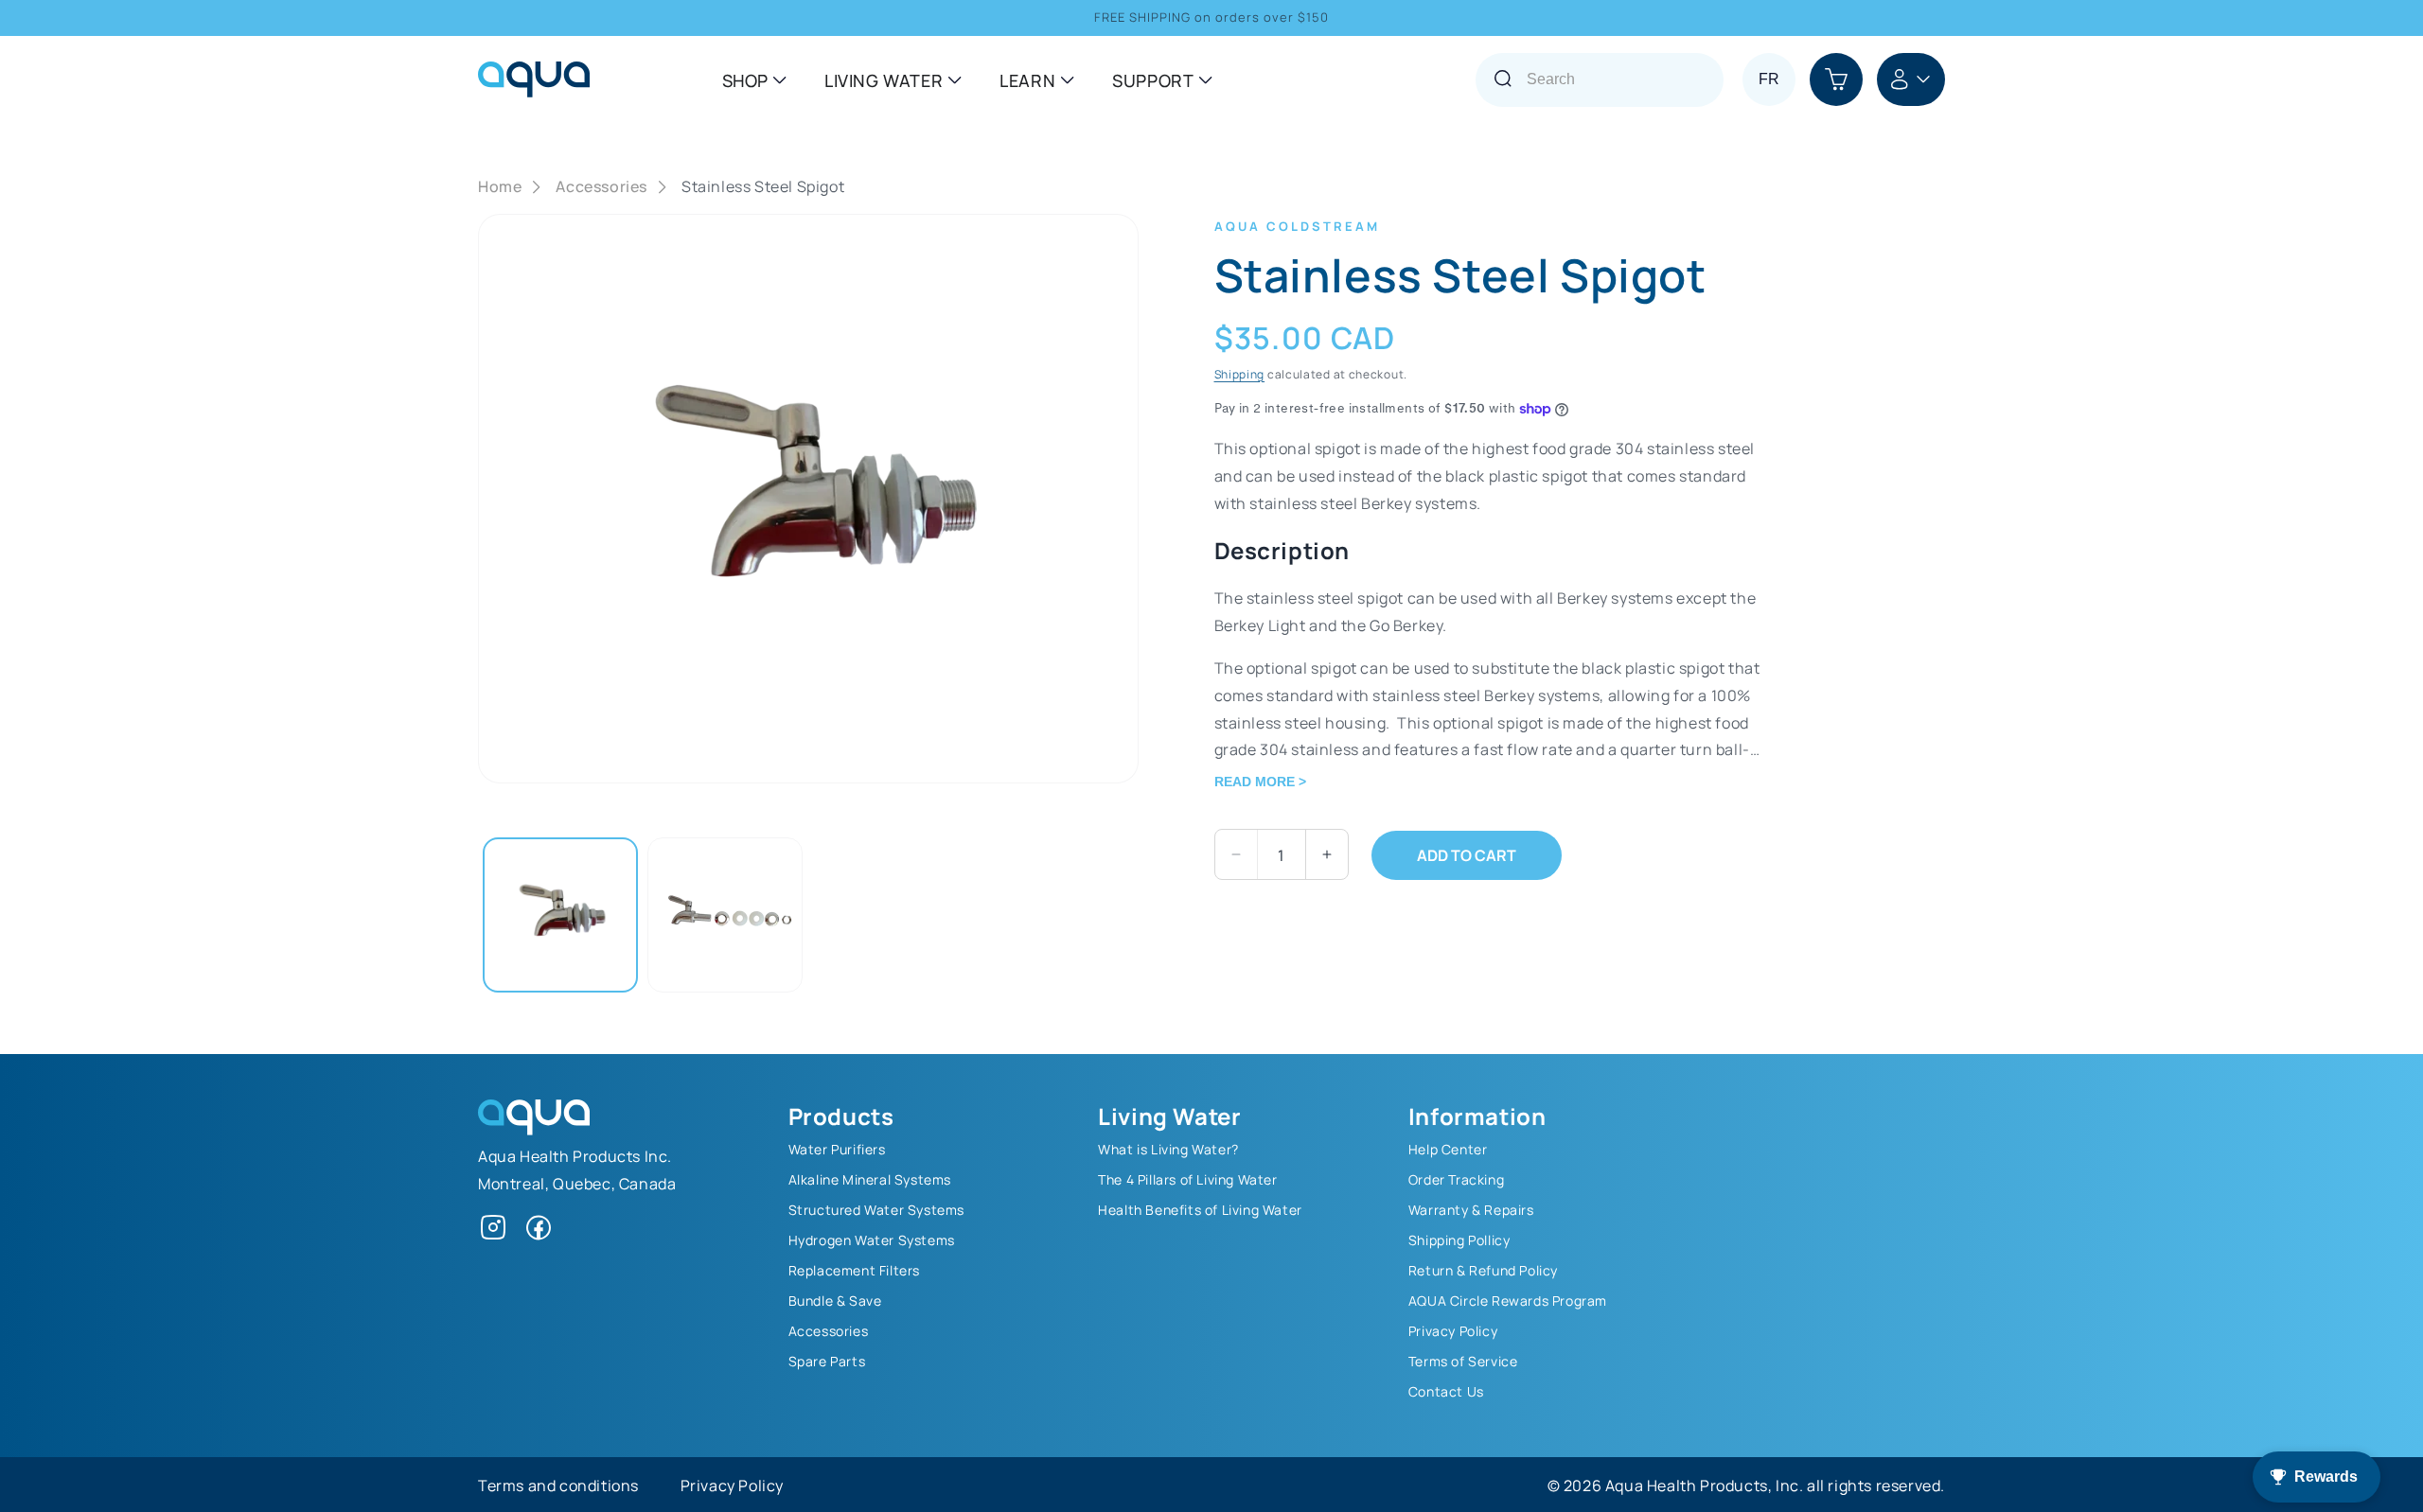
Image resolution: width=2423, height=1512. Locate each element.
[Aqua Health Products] (534, 1129)
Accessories (601, 186)
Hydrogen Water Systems (872, 1239)
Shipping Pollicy (1459, 1239)
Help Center (1448, 1149)
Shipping (1240, 374)
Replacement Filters (854, 1270)
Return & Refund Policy (1483, 1270)
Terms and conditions (558, 1485)
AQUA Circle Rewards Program (1508, 1300)
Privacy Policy (1453, 1330)
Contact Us (1446, 1391)
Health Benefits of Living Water (1200, 1209)
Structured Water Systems (876, 1209)
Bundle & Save (835, 1300)
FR (1769, 79)
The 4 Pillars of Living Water (1187, 1179)
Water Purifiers (837, 1149)
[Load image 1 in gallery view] (560, 915)
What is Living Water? (1168, 1149)
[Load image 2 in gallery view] (725, 915)
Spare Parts (827, 1361)
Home (500, 186)
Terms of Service (1463, 1361)
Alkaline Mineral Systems (870, 1179)
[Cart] (1836, 79)
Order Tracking (1456, 1179)
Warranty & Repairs (1471, 1209)
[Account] (1911, 79)
